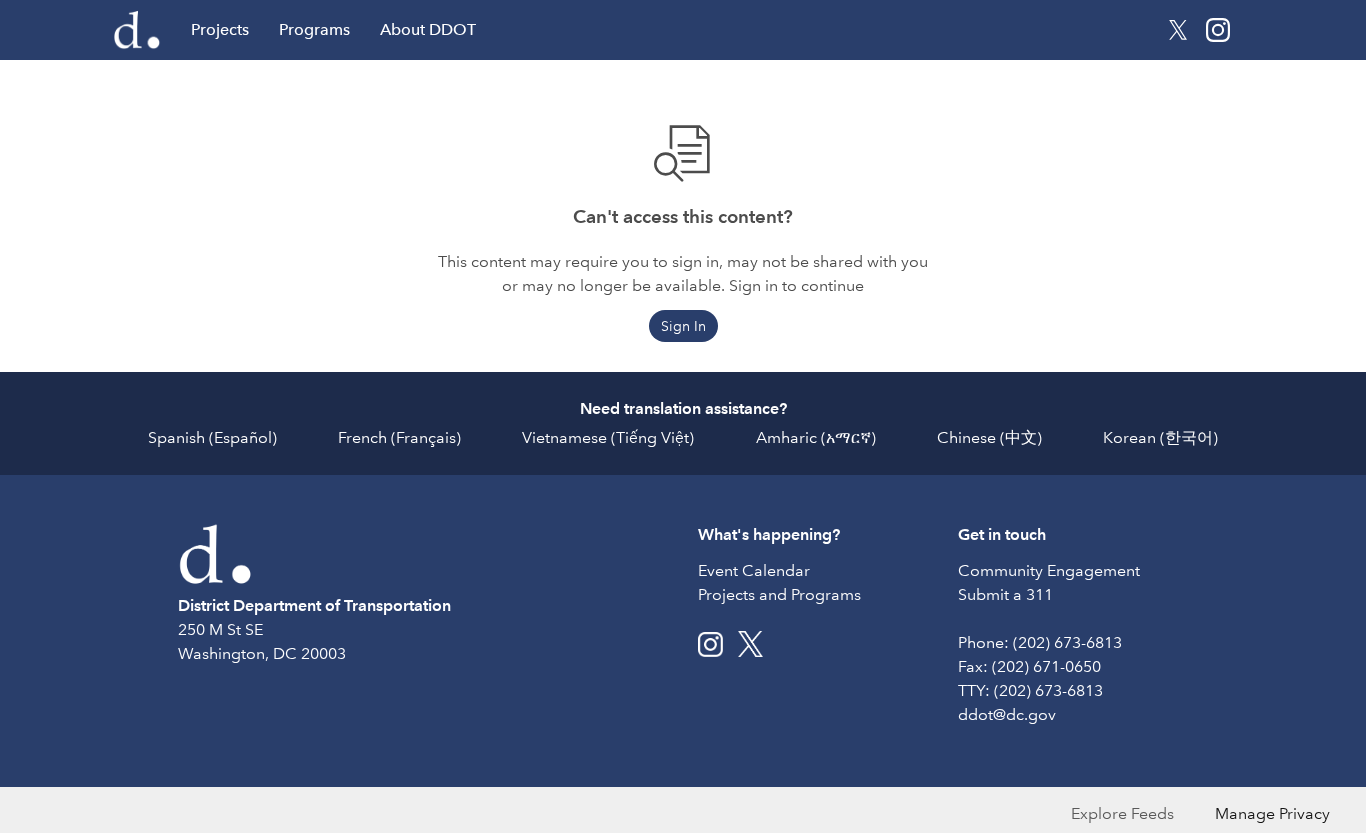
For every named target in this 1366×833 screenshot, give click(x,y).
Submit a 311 (1005, 594)
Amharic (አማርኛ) (816, 437)
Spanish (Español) (212, 437)
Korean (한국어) (1160, 437)
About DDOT (428, 29)
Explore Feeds (1122, 813)
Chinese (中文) (989, 437)
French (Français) (399, 437)
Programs (314, 29)
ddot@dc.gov (1007, 714)
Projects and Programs (779, 594)
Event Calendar (754, 570)
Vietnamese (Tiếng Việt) (608, 437)
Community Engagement (1049, 570)
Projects (220, 29)
